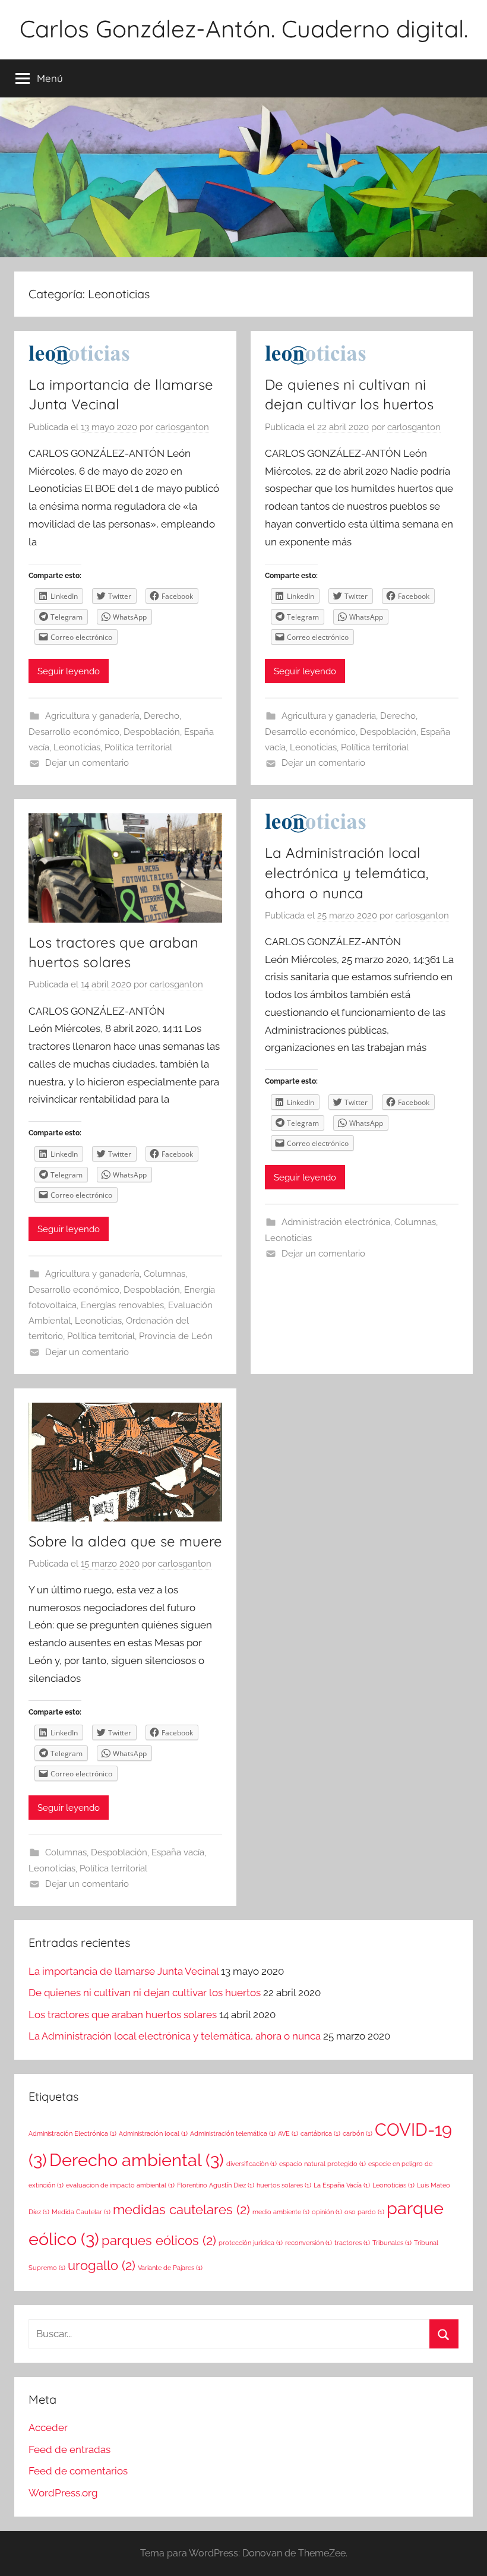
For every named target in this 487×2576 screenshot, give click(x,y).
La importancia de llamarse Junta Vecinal (124, 1971)
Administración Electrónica (72, 2133)
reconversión (309, 2243)
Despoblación (152, 732)
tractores (352, 2243)
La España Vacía (342, 2185)
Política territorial (138, 747)
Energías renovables (122, 1305)
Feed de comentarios (78, 2471)
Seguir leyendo (69, 671)
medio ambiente (281, 2212)
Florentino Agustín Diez (216, 2185)
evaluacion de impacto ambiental (120, 2185)
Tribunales (392, 2243)
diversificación (252, 2164)
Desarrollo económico (74, 732)
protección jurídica (251, 2243)
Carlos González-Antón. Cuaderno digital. (244, 29)
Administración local (153, 2133)
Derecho (162, 716)
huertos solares (284, 2185)
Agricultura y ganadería (92, 716)
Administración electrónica (336, 1222)
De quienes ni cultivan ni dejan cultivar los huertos (145, 1993)
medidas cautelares (181, 2209)
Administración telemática (233, 2133)
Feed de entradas (69, 2449)
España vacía (178, 1852)
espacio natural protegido (322, 2164)
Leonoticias (77, 747)
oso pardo (364, 2212)
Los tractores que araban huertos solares (123, 2015)
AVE (288, 2133)
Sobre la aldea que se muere (125, 1541)
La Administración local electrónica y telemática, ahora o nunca (347, 872)
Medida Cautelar (81, 2212)
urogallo (102, 2265)
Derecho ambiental (137, 2160)
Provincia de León (176, 1336)
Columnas (165, 1274)
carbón (358, 2133)
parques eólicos (159, 2240)
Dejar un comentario (87, 763)
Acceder (48, 2427)
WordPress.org (63, 2493)
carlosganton (182, 427)
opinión (327, 2212)
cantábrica (320, 2133)
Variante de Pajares (170, 2268)
